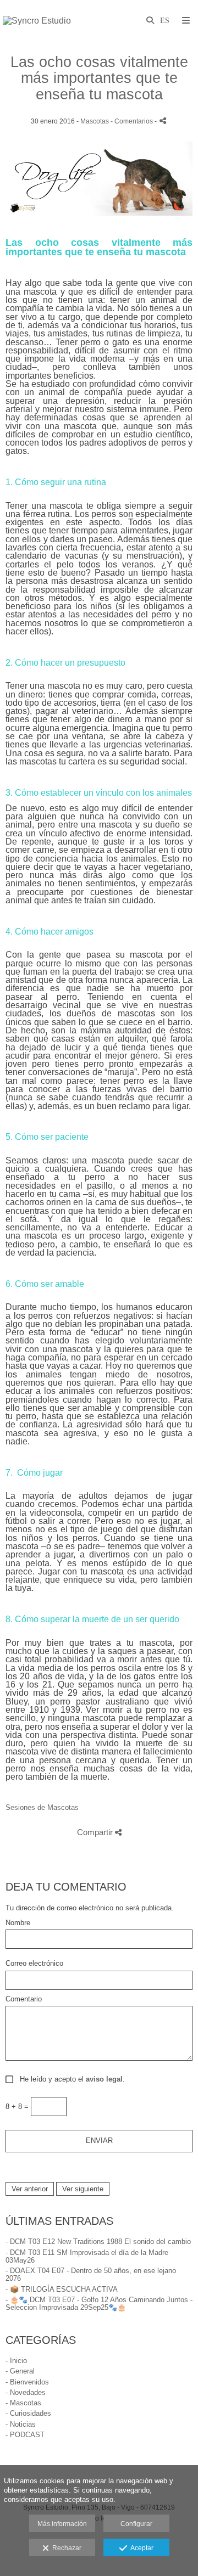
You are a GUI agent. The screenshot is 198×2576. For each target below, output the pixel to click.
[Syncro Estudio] (37, 21)
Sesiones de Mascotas (42, 1807)
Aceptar (140, 2548)
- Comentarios (133, 121)
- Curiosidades (28, 2413)
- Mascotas (23, 2403)
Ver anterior (30, 2189)
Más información (62, 2524)
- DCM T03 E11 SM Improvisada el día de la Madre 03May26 (87, 2256)
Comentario (24, 1999)
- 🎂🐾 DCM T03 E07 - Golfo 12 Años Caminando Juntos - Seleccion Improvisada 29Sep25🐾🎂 (99, 2304)
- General (20, 2371)
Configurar (136, 2524)
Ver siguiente (83, 2189)
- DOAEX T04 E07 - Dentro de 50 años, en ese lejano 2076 (91, 2274)
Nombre (18, 1923)
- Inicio (16, 2361)
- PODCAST (25, 2435)
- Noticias (21, 2424)
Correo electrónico (34, 1964)
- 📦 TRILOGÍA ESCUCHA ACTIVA (62, 2289)
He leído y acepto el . (70, 2079)
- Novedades (26, 2392)
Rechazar (65, 2548)
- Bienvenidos (27, 2382)
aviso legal (104, 2079)
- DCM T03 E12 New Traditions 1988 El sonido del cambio (98, 2242)
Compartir (96, 1832)
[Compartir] (163, 120)
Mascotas (95, 121)
